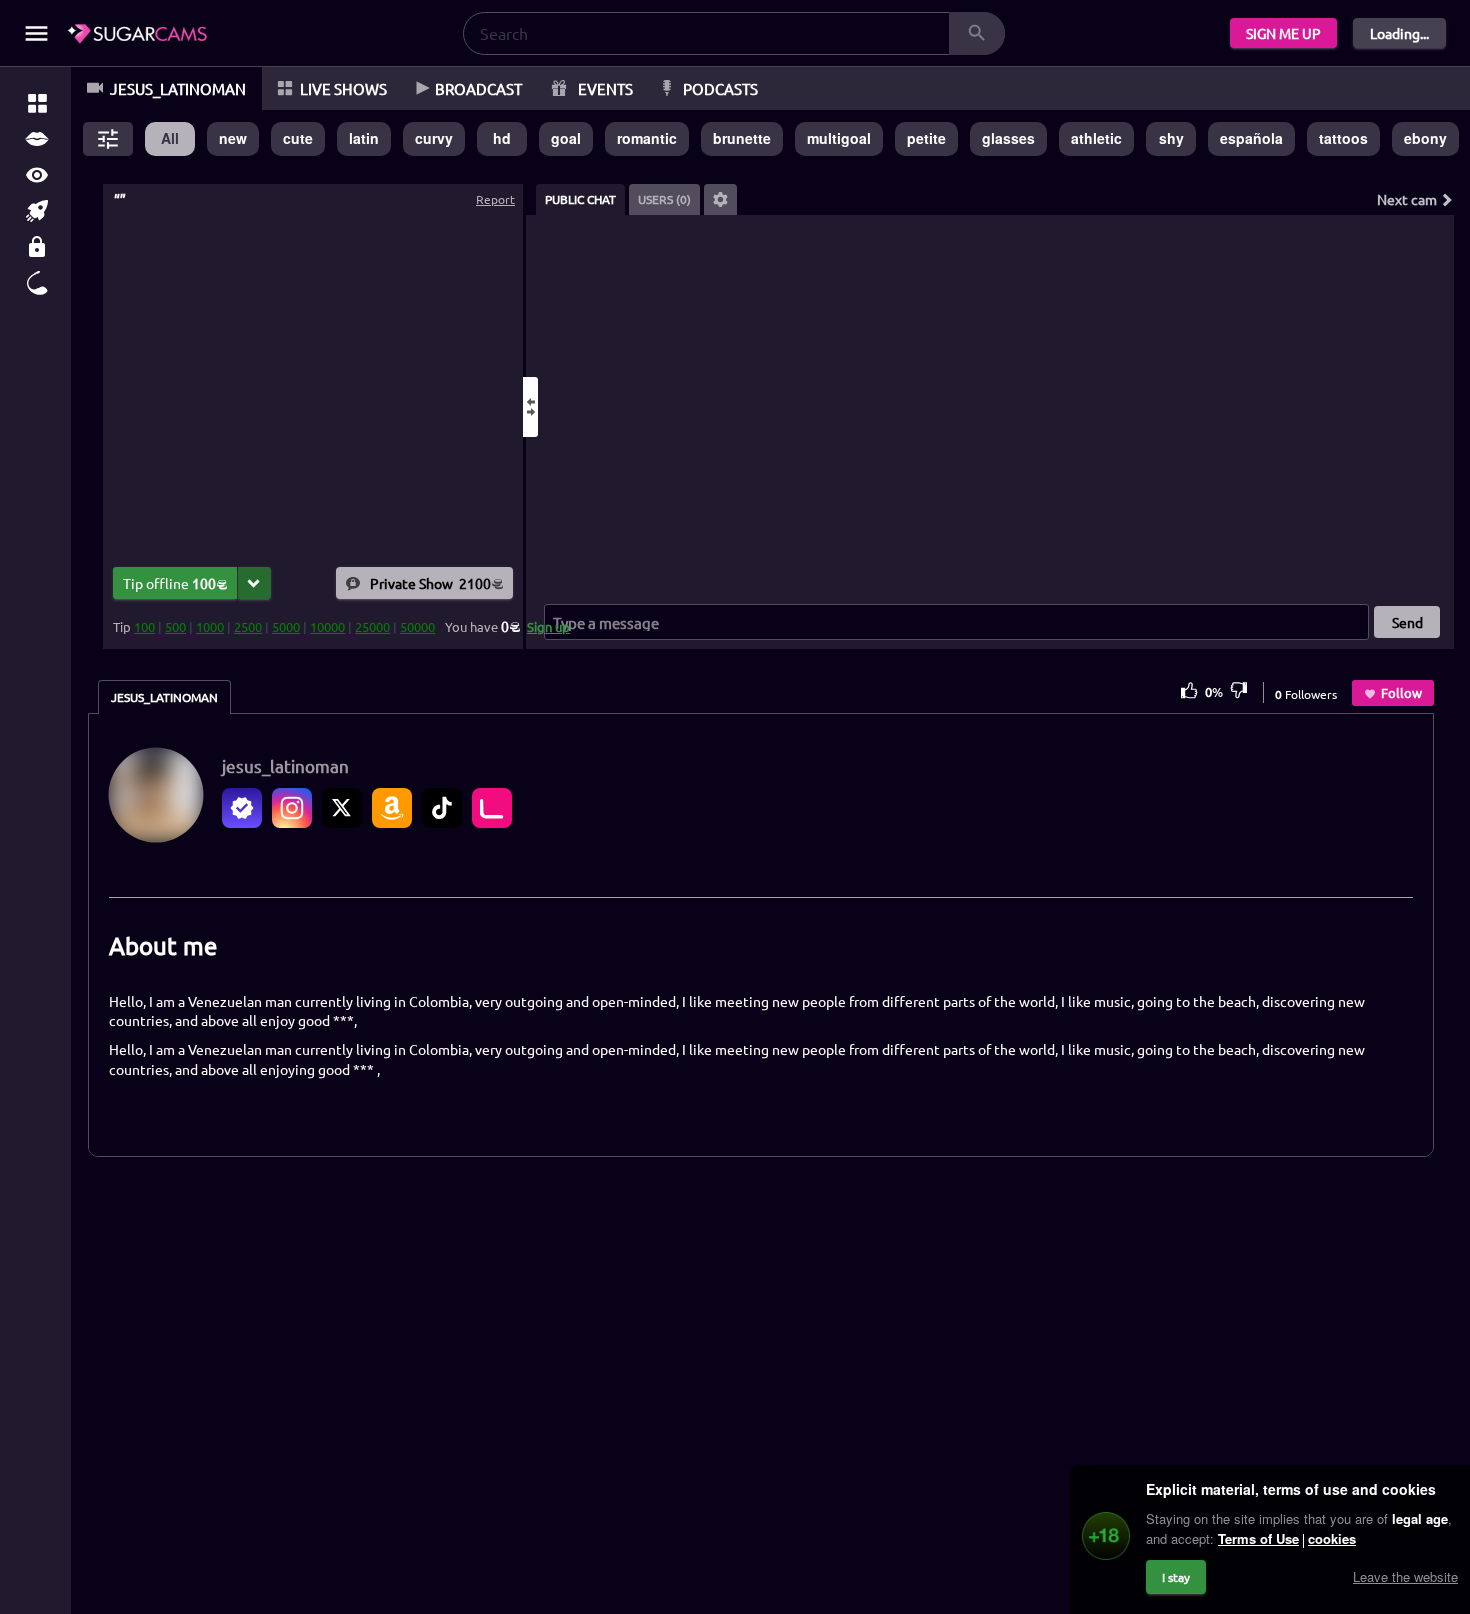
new (233, 138)
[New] (37, 211)
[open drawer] (36, 33)
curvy (434, 138)
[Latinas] (37, 139)
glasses (1008, 138)
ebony (1425, 138)
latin (364, 138)
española (1251, 138)
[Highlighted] (37, 103)
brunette (742, 138)
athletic (1096, 138)
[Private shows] (37, 247)
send (1407, 622)
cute (298, 138)
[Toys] (37, 283)
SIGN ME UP (1283, 33)
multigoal (839, 138)
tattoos (1343, 138)
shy (1171, 138)
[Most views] (37, 175)
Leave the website (1405, 1576)
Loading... (1399, 33)
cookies (1332, 1538)
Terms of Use (1258, 1538)
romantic (647, 138)
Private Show (430, 583)
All (170, 138)
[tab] (580, 199)
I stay (1176, 1577)
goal (566, 138)
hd (502, 138)
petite (926, 138)
